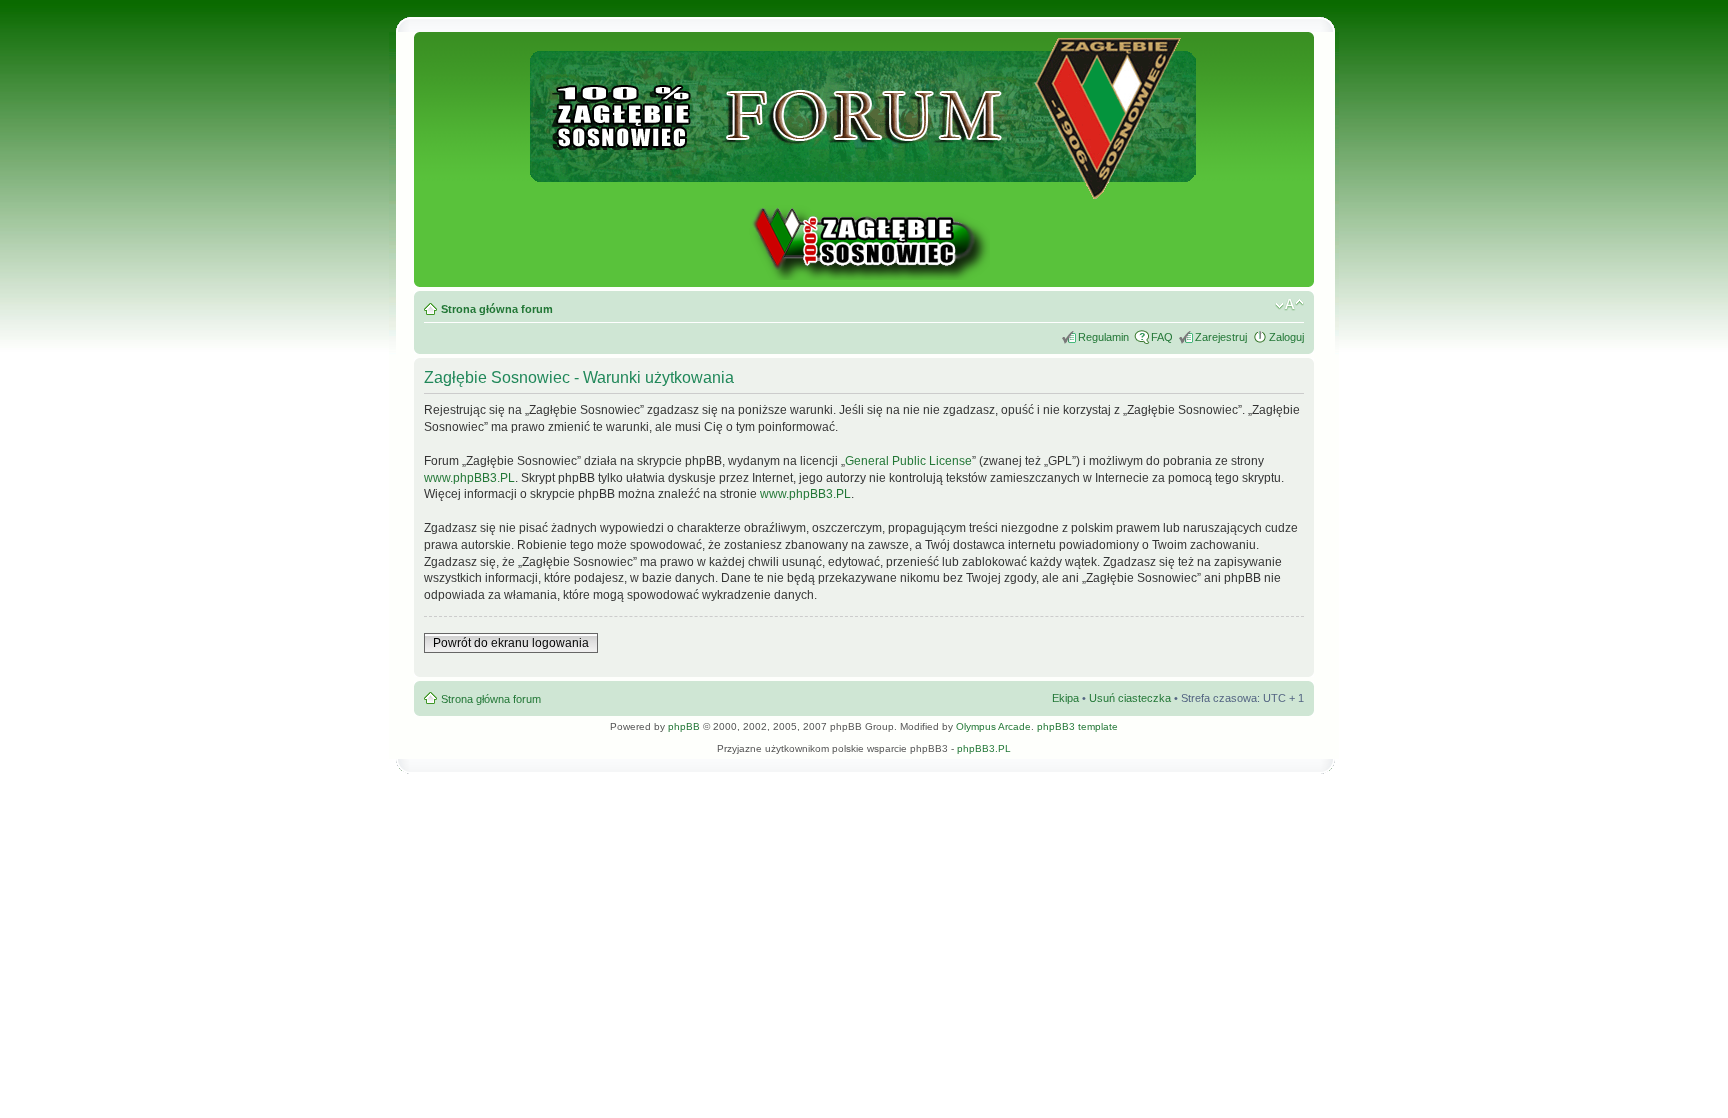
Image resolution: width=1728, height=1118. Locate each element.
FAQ (1162, 337)
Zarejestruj (1221, 337)
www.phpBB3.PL (469, 478)
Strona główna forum (497, 309)
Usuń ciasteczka (1130, 698)
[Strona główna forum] (864, 190)
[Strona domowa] (864, 276)
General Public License (908, 461)
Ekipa (1065, 698)
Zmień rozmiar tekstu (1289, 305)
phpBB (684, 726)
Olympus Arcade (993, 726)
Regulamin (1103, 337)
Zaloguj (1286, 337)
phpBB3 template (1077, 726)
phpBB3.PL (984, 748)
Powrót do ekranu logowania (511, 643)
